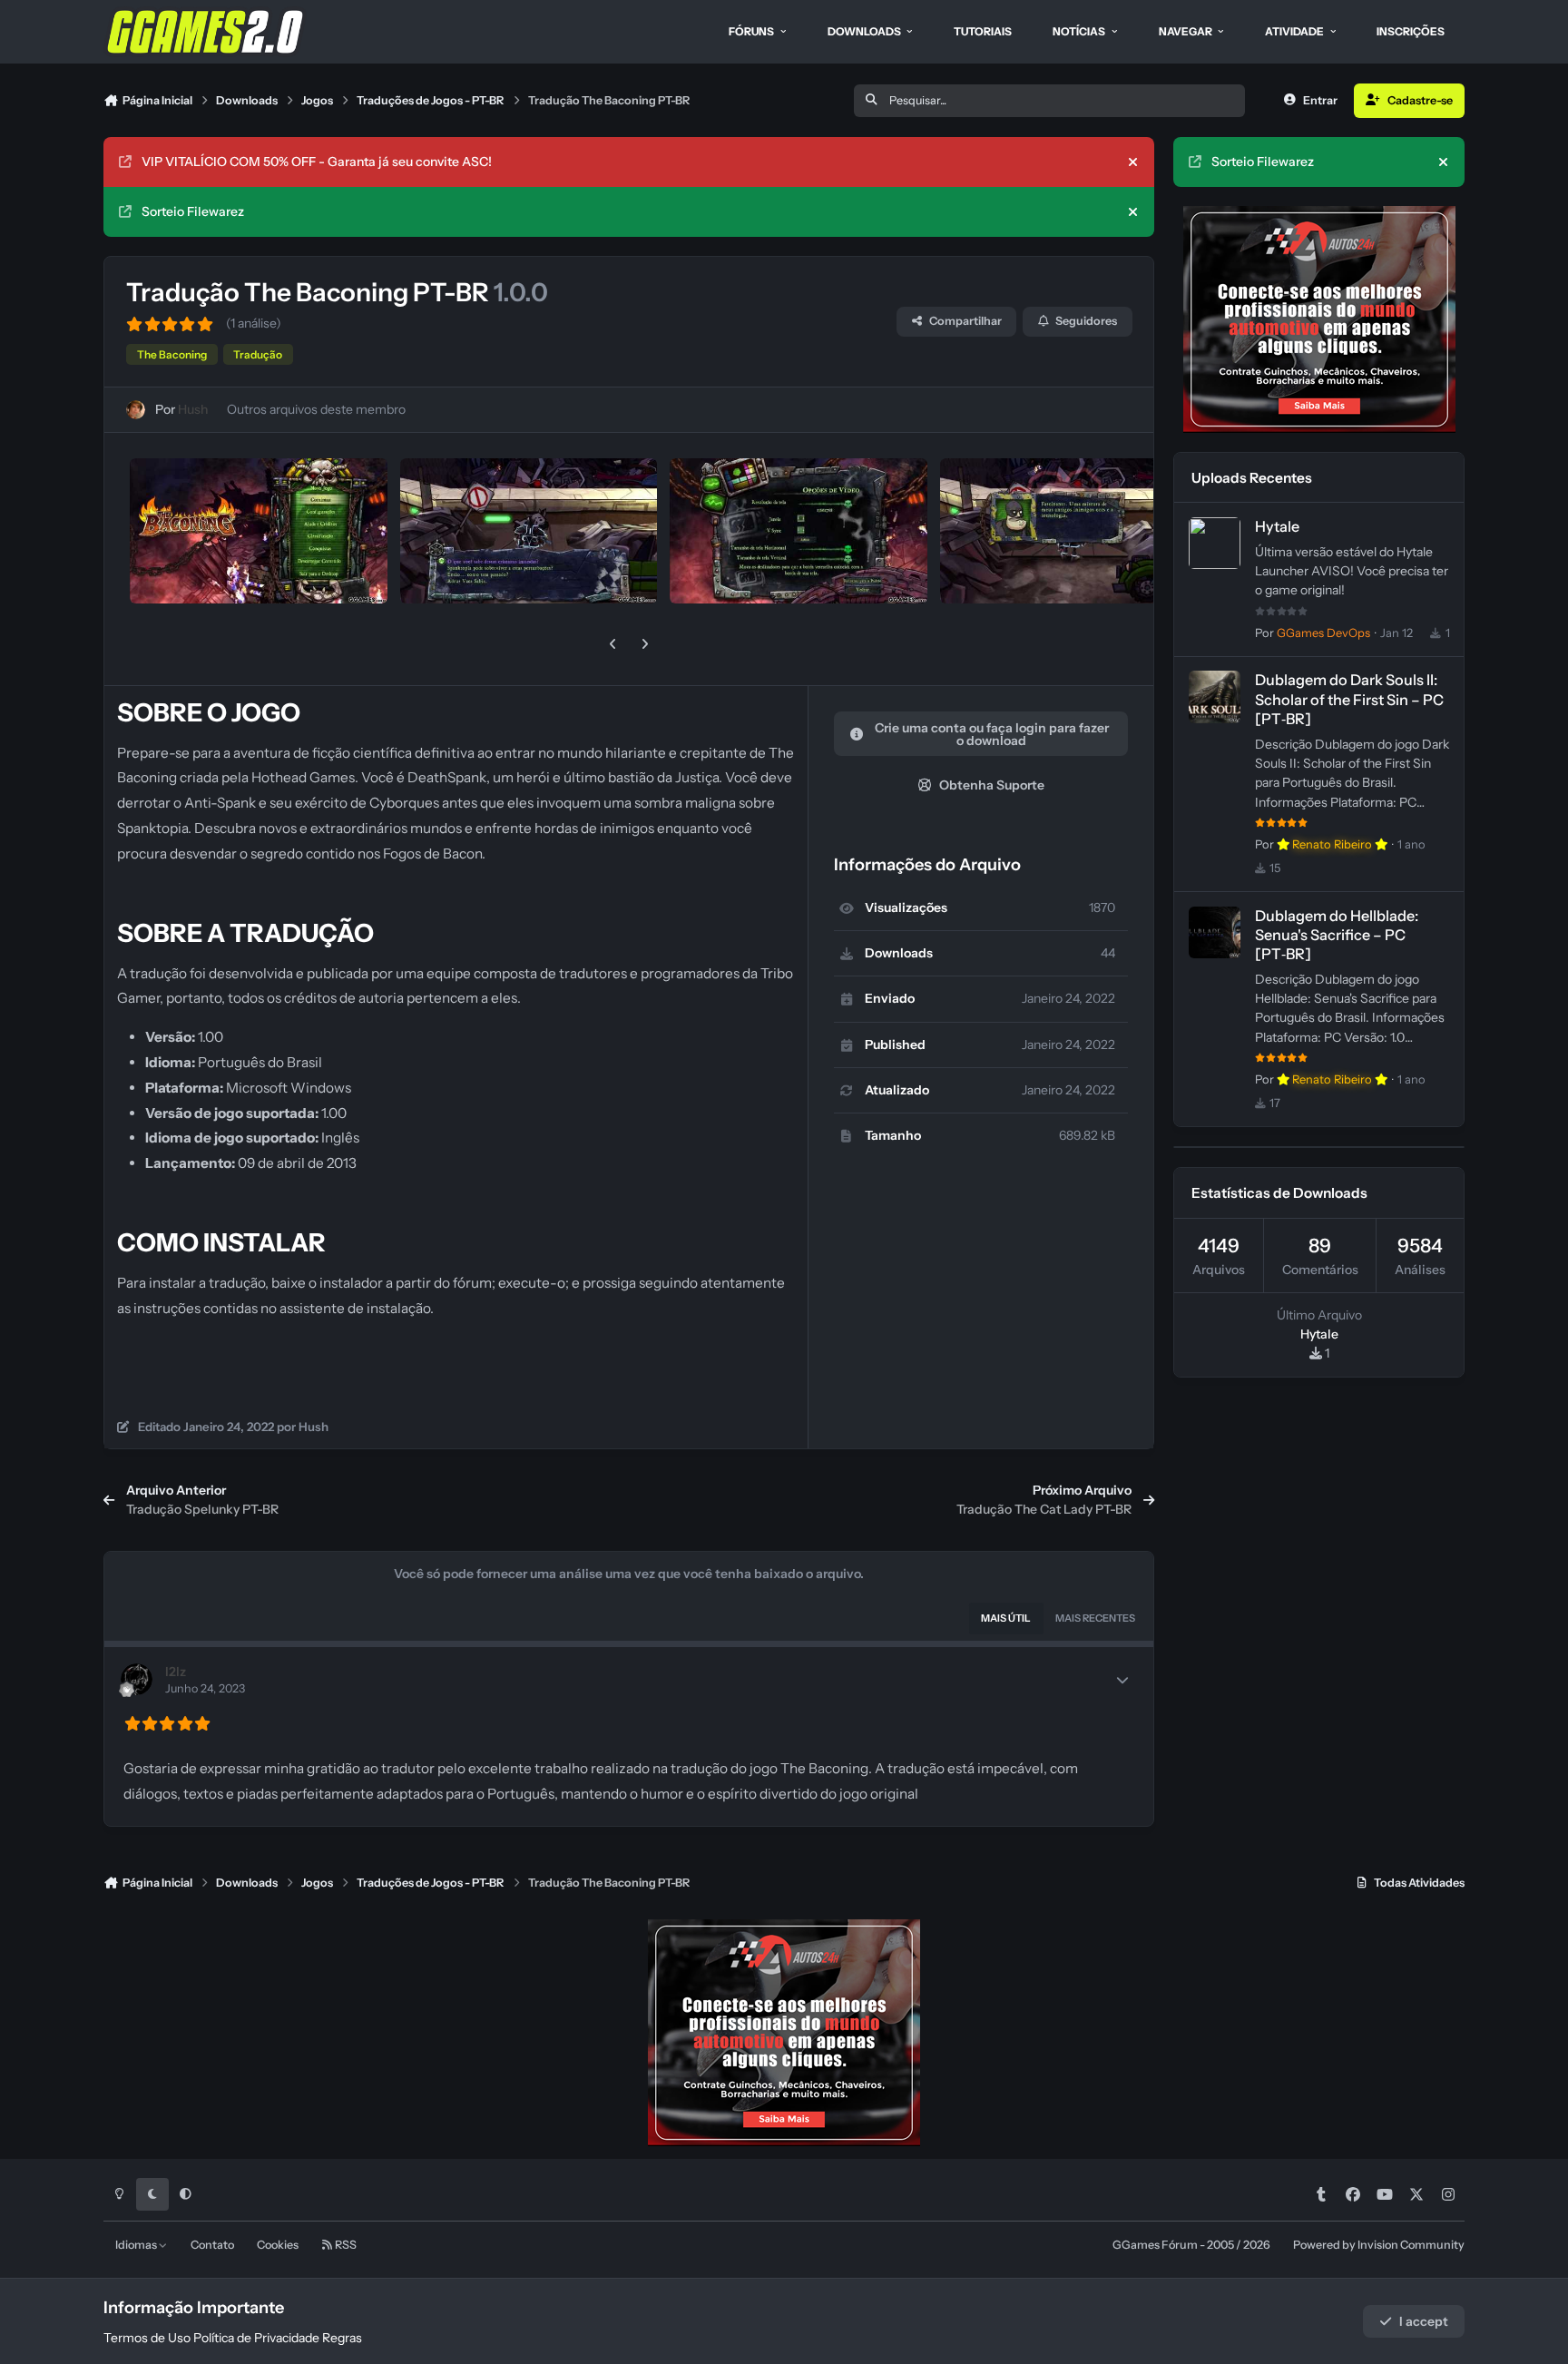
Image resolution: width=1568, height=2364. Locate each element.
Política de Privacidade (256, 2338)
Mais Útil (1006, 1618)
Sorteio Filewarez (193, 211)
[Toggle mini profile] (1122, 1680)
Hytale (1277, 526)
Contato (212, 2245)
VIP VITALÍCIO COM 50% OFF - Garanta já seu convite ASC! (317, 162)
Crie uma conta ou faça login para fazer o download (992, 734)
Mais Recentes (1095, 1618)
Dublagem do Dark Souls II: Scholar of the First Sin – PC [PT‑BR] (1349, 699)
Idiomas (137, 2245)
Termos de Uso (147, 2338)
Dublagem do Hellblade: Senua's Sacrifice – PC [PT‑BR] (1337, 935)
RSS (345, 2245)
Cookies (278, 2245)
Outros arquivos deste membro (316, 409)
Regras (342, 2338)
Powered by (1379, 2245)
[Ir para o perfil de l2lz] (137, 1679)
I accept (1424, 2321)
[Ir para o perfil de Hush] (136, 410)
